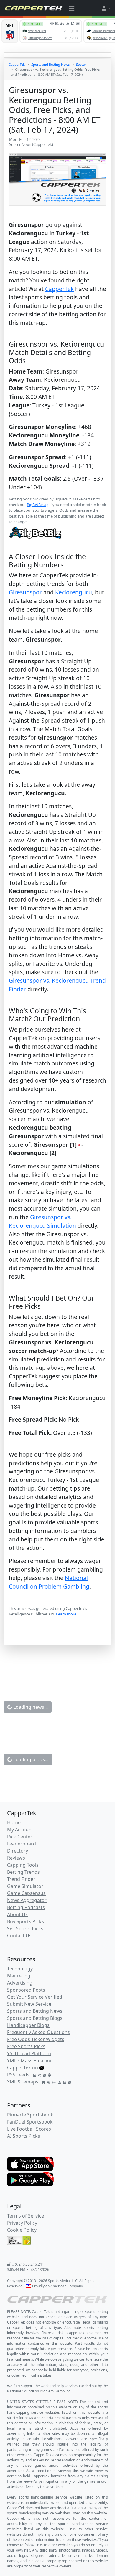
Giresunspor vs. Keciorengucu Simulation (42, 1221)
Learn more (66, 1614)
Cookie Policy (22, 2230)
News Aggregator (27, 1900)
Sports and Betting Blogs (35, 2018)
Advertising (20, 1983)
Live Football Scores (29, 2129)
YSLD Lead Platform (29, 2053)
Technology (20, 1969)
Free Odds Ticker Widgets (36, 2039)
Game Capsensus (26, 1893)
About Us (17, 1914)
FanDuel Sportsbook (30, 2122)
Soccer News (20, 144)
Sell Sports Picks (25, 1929)
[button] (106, 8)
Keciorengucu (74, 592)
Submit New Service (29, 2004)
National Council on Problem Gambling (49, 1582)
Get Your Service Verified (35, 1997)
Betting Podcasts (26, 1907)
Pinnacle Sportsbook (30, 2115)
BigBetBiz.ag (38, 505)
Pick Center (20, 1837)
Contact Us (19, 1936)
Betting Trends (23, 1872)
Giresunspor (25, 592)
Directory (18, 1851)
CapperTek (17, 64)
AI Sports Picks (24, 2136)
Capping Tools (23, 1865)
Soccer (81, 64)
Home (14, 1822)
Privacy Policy (22, 2223)
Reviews (16, 1858)
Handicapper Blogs (28, 2025)
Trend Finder (21, 1879)
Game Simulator (25, 1886)
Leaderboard (22, 1844)
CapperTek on (23, 2068)
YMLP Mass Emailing (30, 2061)
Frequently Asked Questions (38, 2032)
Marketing (19, 1976)
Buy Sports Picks (26, 1921)
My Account (20, 1830)
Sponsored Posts (26, 1990)
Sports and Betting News (50, 64)
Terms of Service (26, 2216)
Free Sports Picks (26, 2046)
